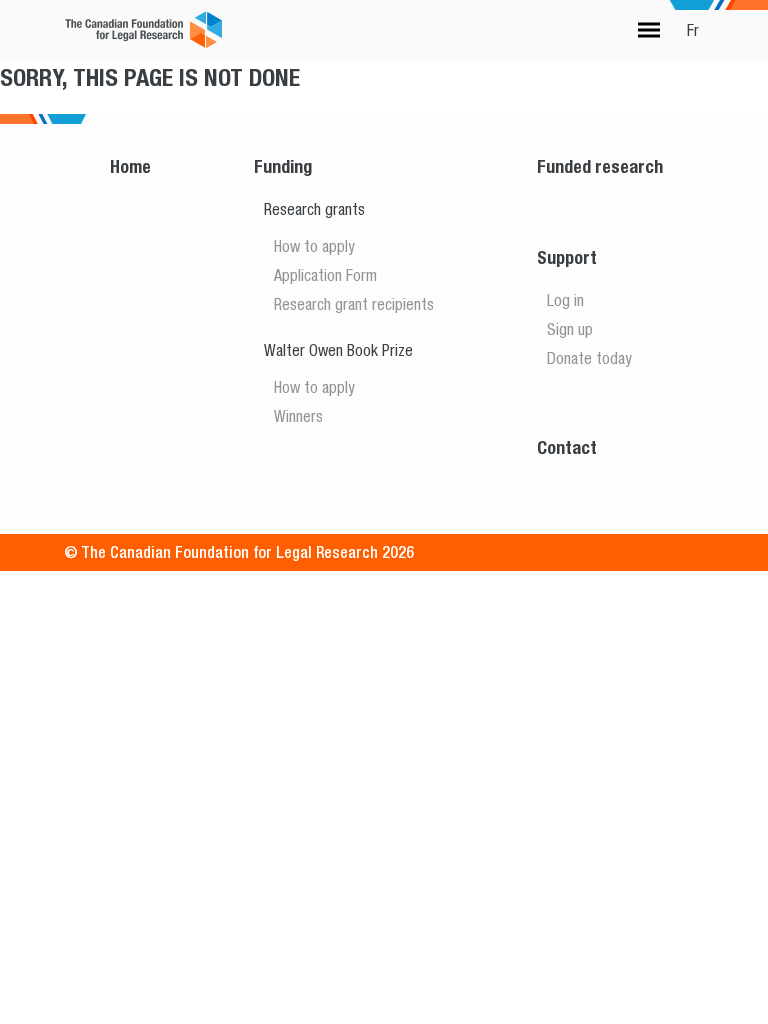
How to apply (314, 246)
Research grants (314, 209)
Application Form (325, 275)
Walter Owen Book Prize (338, 350)
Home (130, 166)
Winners (298, 416)
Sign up (570, 329)
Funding (283, 166)
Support (567, 257)
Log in (565, 300)
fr (693, 30)
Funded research (600, 166)
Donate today (589, 358)
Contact (567, 447)
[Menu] (649, 30)
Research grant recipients (354, 304)
